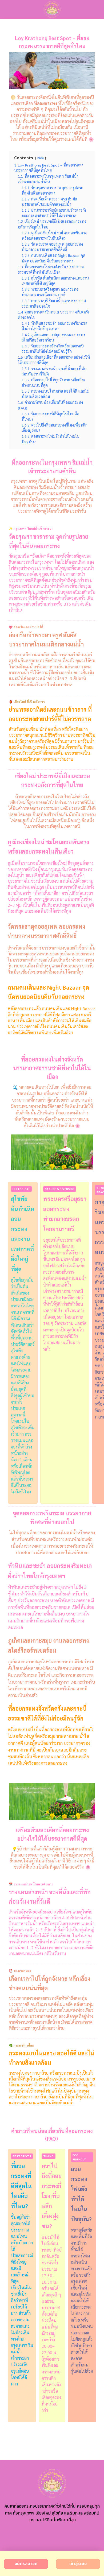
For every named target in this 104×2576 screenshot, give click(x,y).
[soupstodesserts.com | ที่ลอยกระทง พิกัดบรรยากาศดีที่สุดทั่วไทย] (52, 9)
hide (41, 158)
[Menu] (7, 9)
